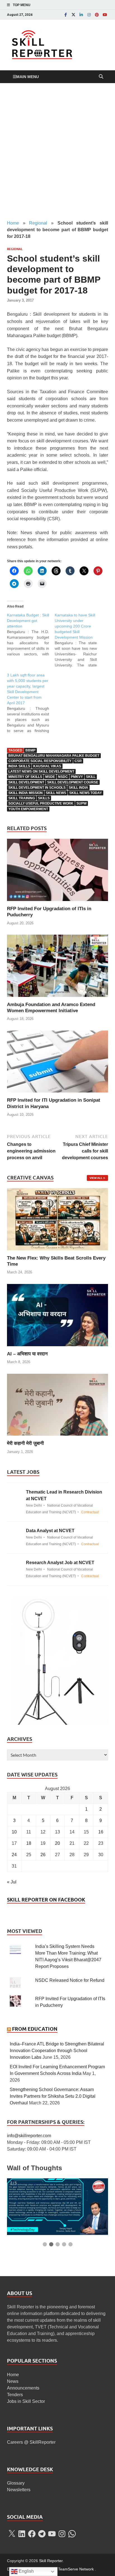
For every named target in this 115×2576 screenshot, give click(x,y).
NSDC (63, 777)
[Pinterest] (97, 15)
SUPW (82, 803)
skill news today (86, 793)
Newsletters (19, 2490)
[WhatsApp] (72, 2534)
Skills (44, 798)
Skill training (22, 798)
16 (101, 1832)
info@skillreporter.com (29, 2136)
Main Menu (27, 77)
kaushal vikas (47, 766)
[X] (12, 2534)
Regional (38, 223)
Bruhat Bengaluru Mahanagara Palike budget (54, 756)
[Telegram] (42, 2534)
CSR (78, 761)
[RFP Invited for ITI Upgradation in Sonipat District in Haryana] (57, 1063)
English (26, 2571)
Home (13, 223)
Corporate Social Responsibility (40, 761)
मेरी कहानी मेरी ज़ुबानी (25, 1443)
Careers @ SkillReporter (31, 2442)
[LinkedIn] (81, 15)
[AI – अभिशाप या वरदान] (57, 1315)
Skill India (78, 788)
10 (14, 1832)
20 (57, 1843)
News (13, 2381)
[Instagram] (89, 15)
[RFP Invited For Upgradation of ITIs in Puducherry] (57, 872)
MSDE (50, 777)
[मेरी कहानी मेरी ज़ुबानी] (57, 1404)
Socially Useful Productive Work (41, 803)
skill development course (73, 782)
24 (14, 1855)
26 (43, 1855)
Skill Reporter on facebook (46, 1900)
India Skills (19, 766)
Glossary (16, 2483)
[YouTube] (105, 15)
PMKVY (77, 777)
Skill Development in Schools (37, 788)
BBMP (30, 750)
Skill (91, 777)
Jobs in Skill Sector (26, 2401)
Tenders (15, 2395)
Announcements (23, 2388)
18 (29, 1843)
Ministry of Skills (25, 777)
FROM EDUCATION (35, 2029)
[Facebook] (66, 15)
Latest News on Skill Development (41, 771)
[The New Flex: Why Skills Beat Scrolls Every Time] (57, 1219)
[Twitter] (73, 15)
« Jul (12, 1882)
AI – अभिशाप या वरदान (27, 1354)
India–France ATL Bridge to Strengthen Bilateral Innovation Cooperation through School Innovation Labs (57, 2051)
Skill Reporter (51, 2561)
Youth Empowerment (28, 809)
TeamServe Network (76, 2569)
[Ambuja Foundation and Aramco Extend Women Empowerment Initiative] (57, 968)
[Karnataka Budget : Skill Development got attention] (31, 634)
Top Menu (22, 5)
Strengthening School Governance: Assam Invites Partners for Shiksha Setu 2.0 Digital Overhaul (53, 2096)
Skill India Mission (26, 793)
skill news (56, 793)
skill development (26, 782)
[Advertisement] (57, 151)
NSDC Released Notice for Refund (70, 1980)
